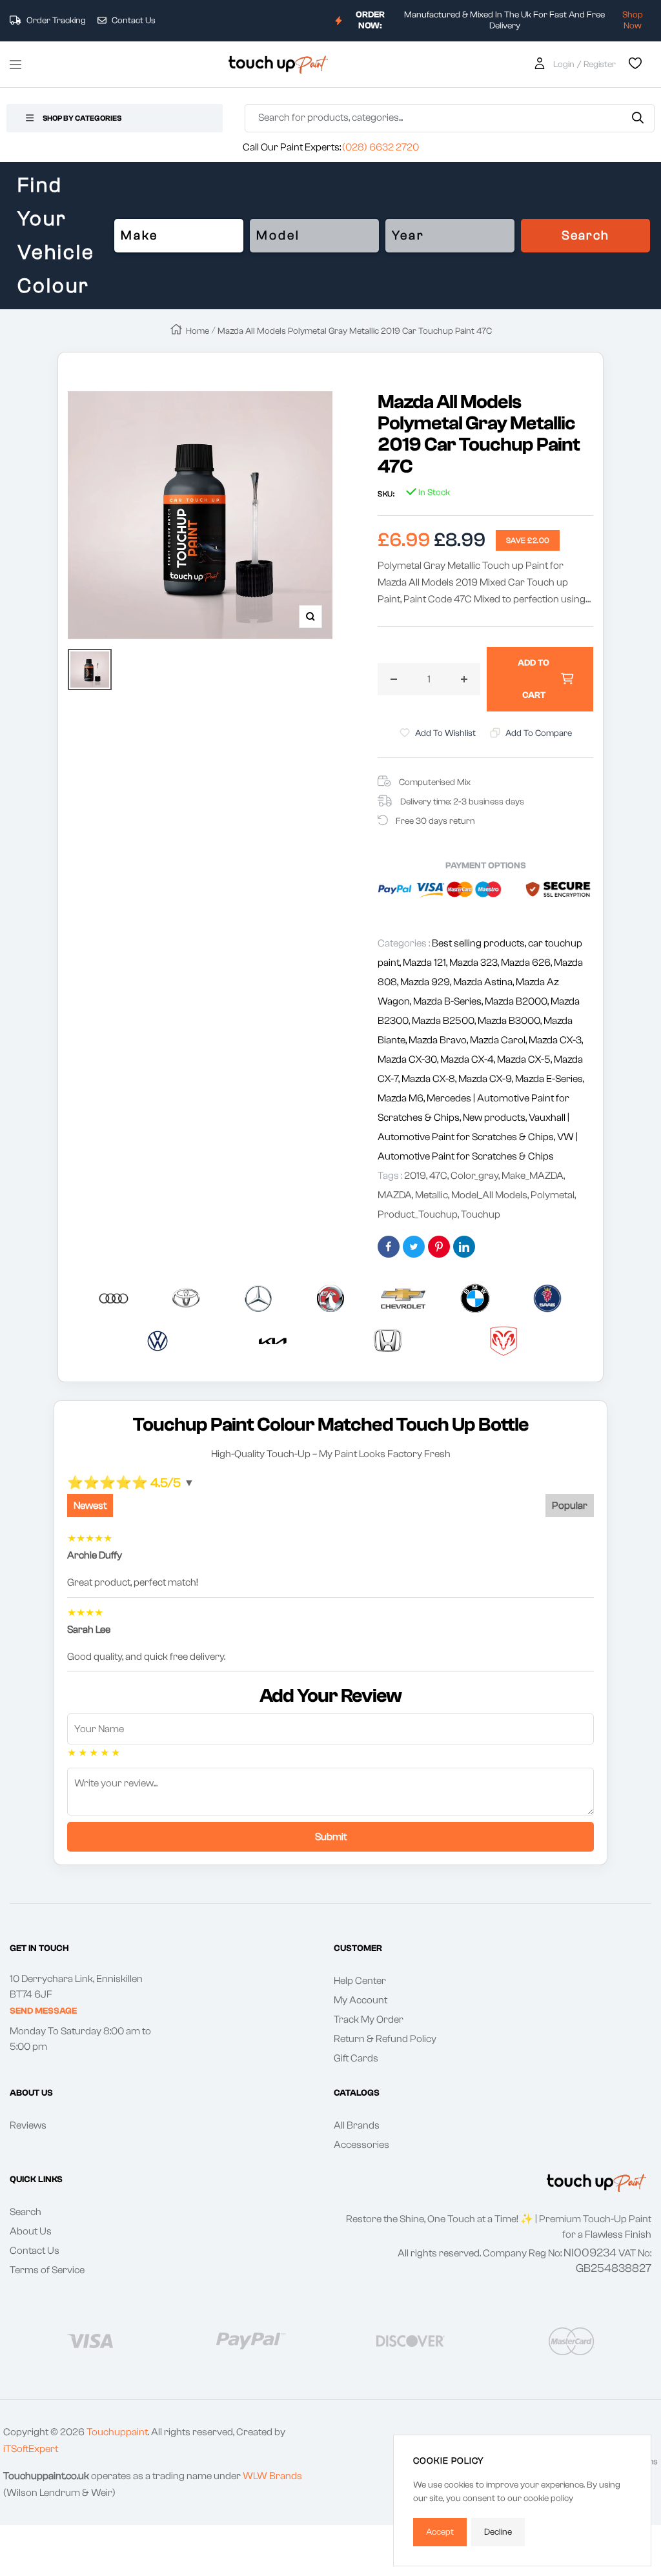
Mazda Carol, (499, 1040)
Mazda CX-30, (409, 1059)
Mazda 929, (427, 982)
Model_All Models (489, 1195)
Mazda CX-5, (525, 1059)
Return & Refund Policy (385, 2039)
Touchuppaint (117, 2432)
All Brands (357, 2125)
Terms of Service (47, 2270)
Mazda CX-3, (556, 1040)
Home (198, 331)
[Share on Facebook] (389, 1247)
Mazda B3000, (511, 1021)
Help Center (360, 1981)
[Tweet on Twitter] (414, 1247)
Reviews (28, 2125)
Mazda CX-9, (487, 1079)
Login (564, 65)
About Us (31, 2231)
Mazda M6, (402, 1098)
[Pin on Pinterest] (439, 1247)
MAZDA (395, 1195)
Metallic (432, 1195)
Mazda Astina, (484, 982)
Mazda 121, (426, 963)
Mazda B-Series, (449, 1001)
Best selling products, (480, 943)
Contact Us (133, 21)
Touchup (481, 1214)
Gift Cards (356, 2058)
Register (600, 65)
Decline (498, 2532)
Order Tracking (55, 21)
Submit (331, 1837)
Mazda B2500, (445, 1021)
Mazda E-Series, (550, 1079)
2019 (415, 1176)
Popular (570, 1506)
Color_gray (474, 1176)
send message (43, 2011)
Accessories (361, 2145)
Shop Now (633, 20)
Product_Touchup (418, 1214)
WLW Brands (272, 2476)
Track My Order (369, 2019)
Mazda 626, (527, 963)
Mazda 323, (475, 963)
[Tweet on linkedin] (464, 1247)
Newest (90, 1506)
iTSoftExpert (31, 2449)
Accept (440, 2532)
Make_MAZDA (533, 1176)
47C (438, 1176)
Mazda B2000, (518, 1001)
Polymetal (553, 1195)
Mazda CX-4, (469, 1059)
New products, (496, 1118)
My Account (361, 2000)
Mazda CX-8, (430, 1079)
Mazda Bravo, (439, 1040)
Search (585, 235)
